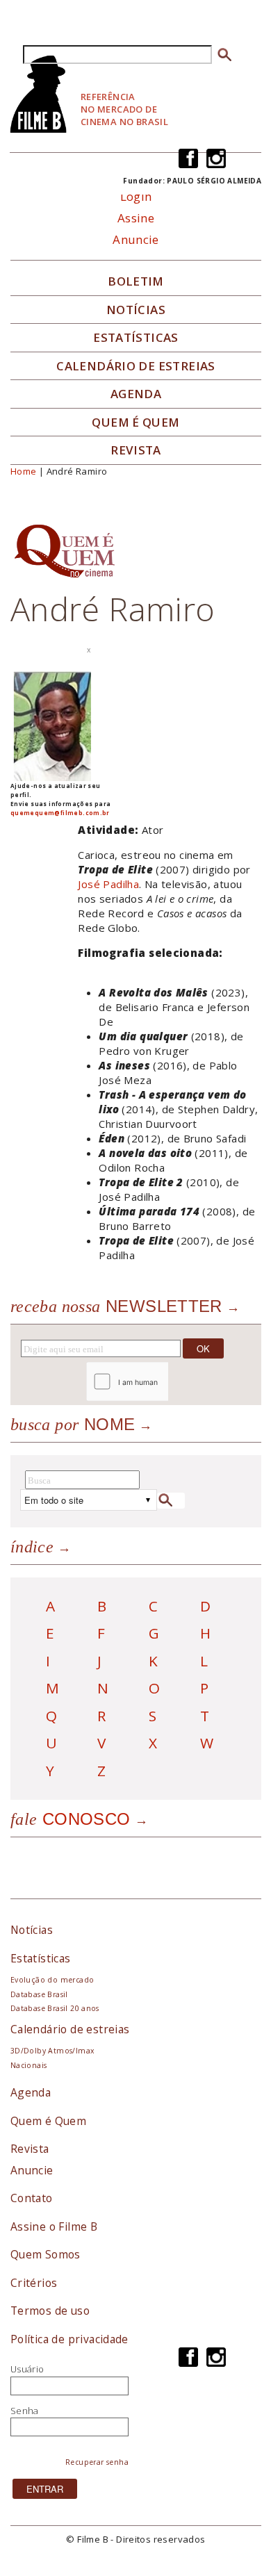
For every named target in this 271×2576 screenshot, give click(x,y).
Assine (136, 218)
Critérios (34, 2283)
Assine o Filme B (54, 2226)
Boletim (136, 281)
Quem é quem (135, 423)
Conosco (71, 1819)
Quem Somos (46, 2254)
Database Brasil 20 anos (55, 2008)
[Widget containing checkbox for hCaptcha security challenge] (164, 1382)
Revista (136, 450)
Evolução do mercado (52, 1980)
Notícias (136, 310)
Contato (32, 2198)
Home (24, 471)
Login (136, 196)
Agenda (136, 394)
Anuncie (136, 239)
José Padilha (108, 884)
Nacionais (29, 2065)
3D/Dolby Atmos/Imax (52, 2051)
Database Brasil (39, 1994)
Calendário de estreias (70, 2029)
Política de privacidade (69, 2339)
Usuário (27, 2369)
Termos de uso (50, 2311)
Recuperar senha (97, 2462)
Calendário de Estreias (136, 366)
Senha (25, 2411)
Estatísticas (136, 338)
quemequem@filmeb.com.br (60, 813)
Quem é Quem (48, 2121)
